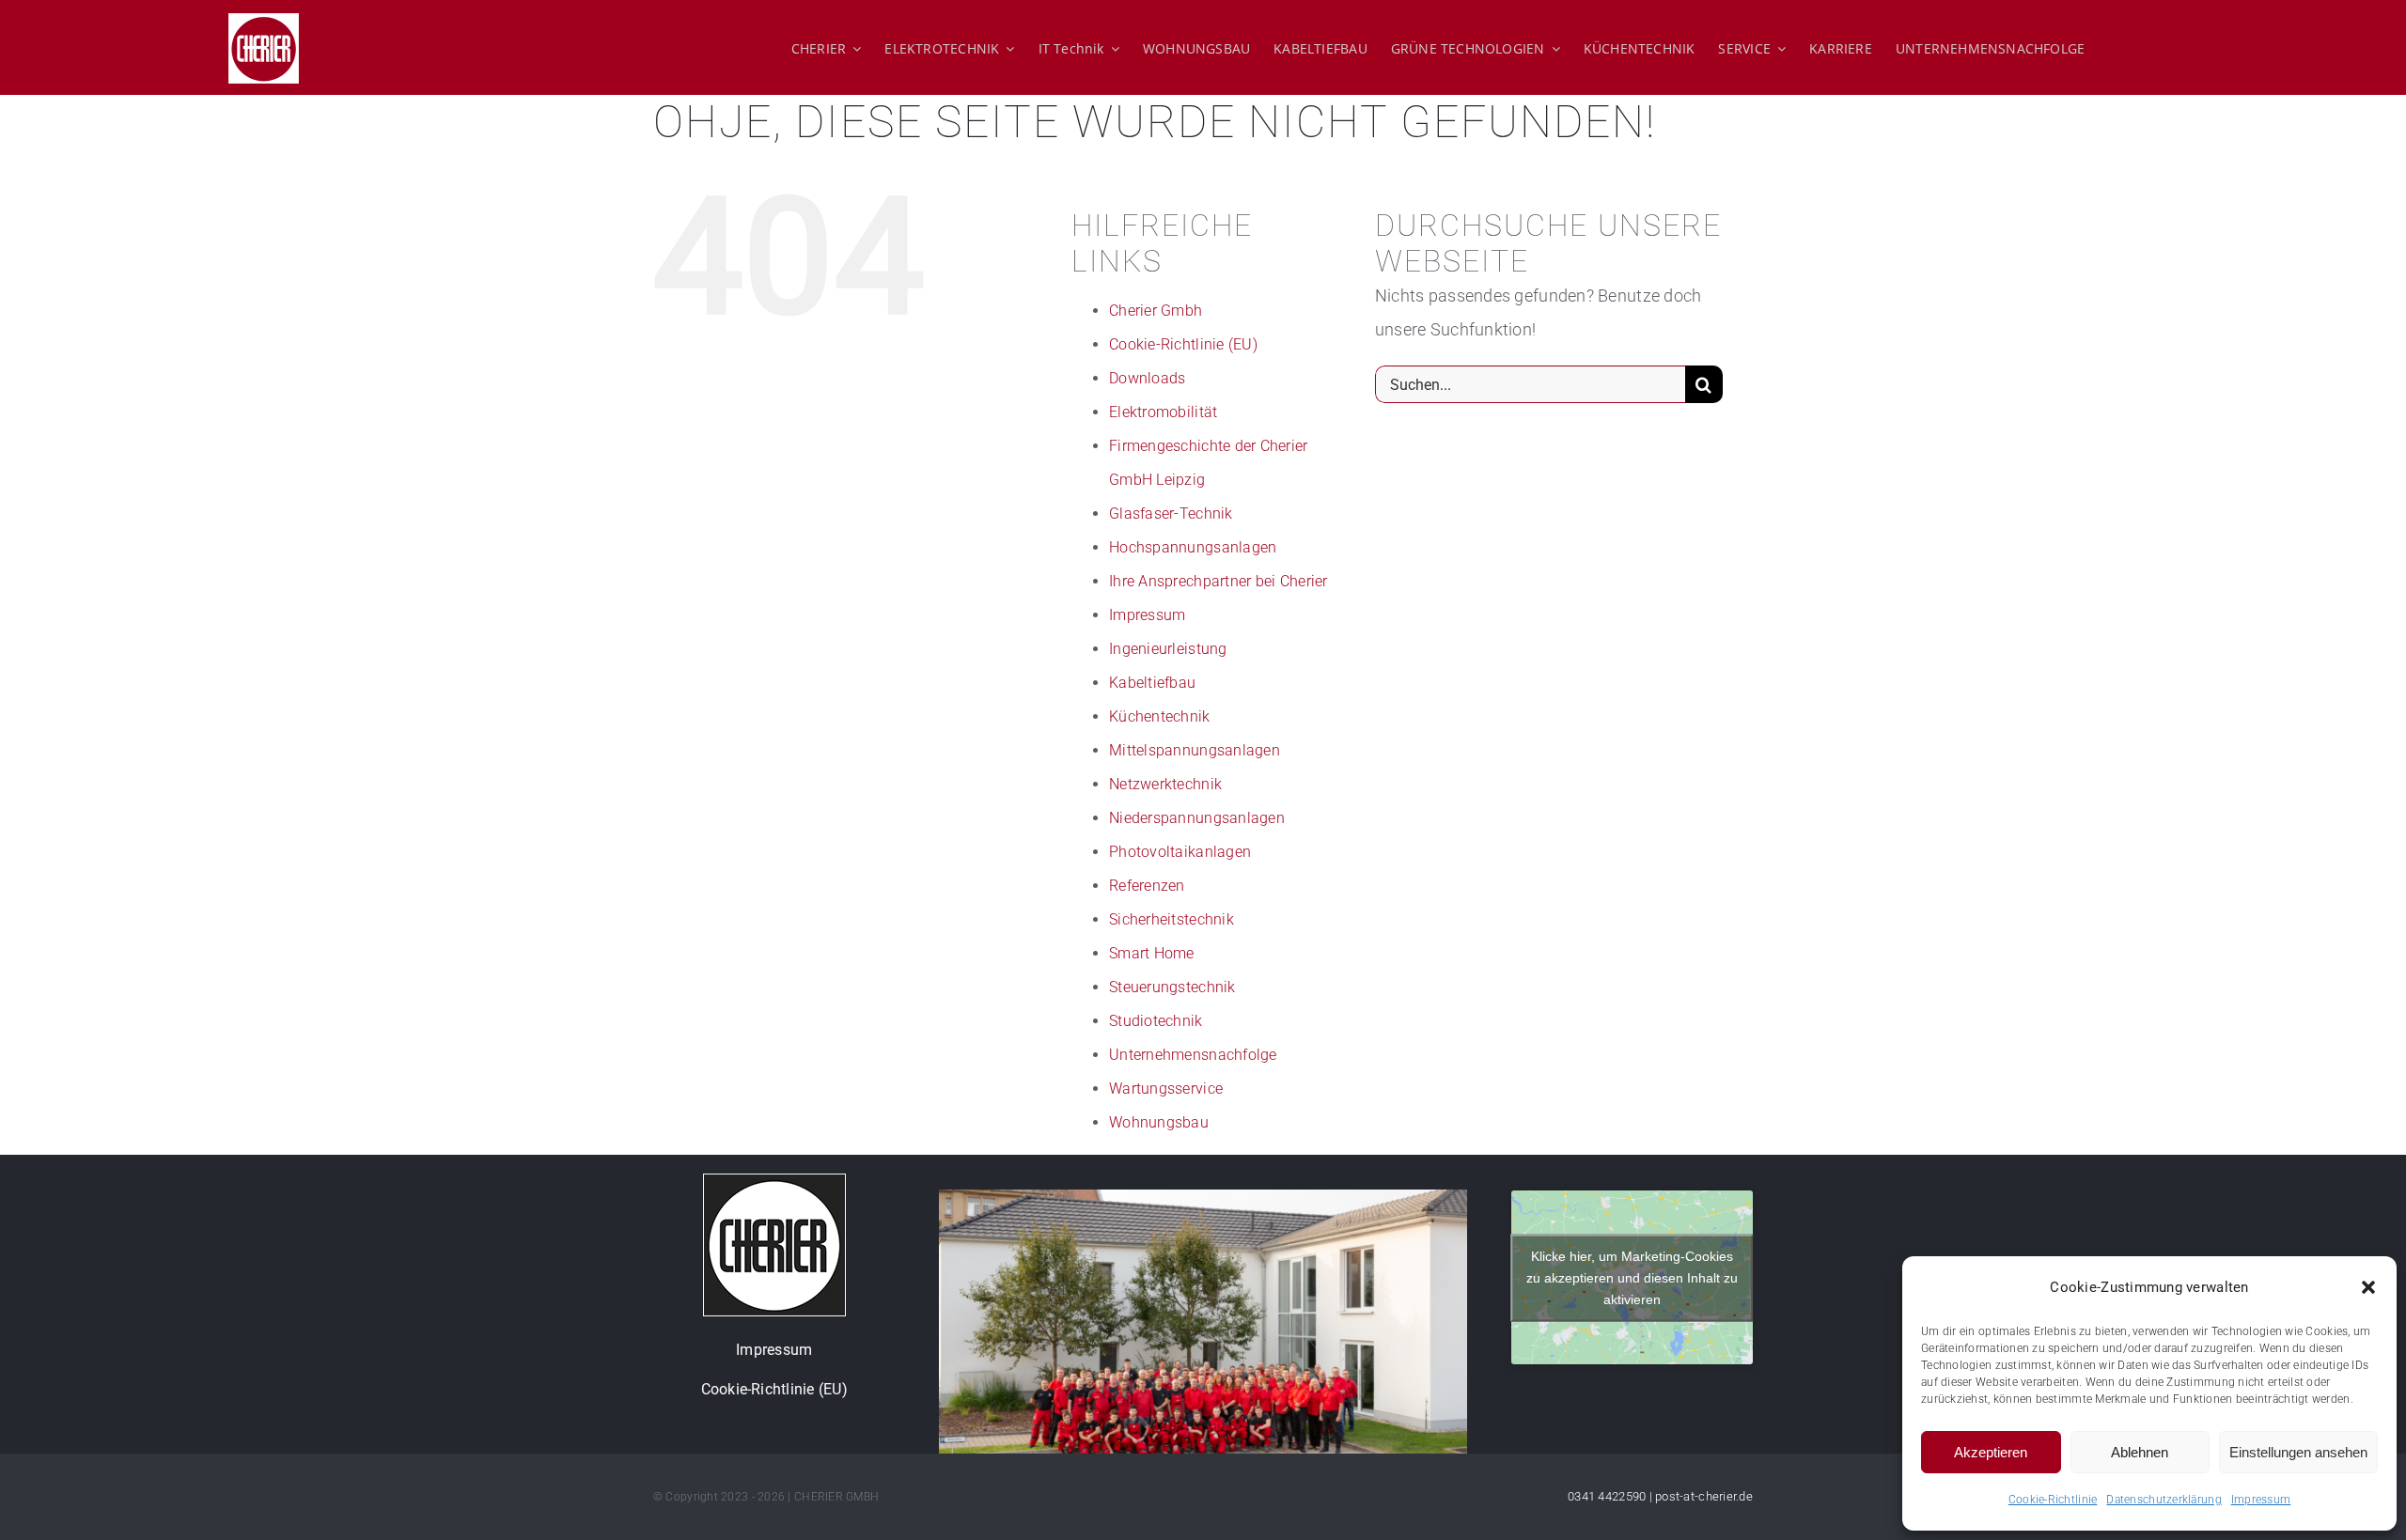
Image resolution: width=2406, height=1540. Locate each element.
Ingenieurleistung (1168, 649)
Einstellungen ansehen (2298, 1452)
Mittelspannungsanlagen (1195, 750)
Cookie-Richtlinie (2053, 1500)
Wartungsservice (1166, 1089)
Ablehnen (2140, 1452)
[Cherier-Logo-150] (774, 1182)
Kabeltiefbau (1152, 683)
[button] (2368, 1287)
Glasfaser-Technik (1171, 513)
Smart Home (1152, 953)
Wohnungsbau (1159, 1122)
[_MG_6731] (1203, 1198)
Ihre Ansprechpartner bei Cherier (1219, 581)
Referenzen (1147, 886)
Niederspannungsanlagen (1197, 818)
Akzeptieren (1991, 1452)
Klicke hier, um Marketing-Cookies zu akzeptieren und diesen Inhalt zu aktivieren (1632, 1277)
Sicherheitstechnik (1172, 919)
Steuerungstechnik (1172, 987)
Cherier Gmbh (1156, 311)
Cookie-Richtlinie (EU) (1183, 344)
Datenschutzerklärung (2164, 1500)
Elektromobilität (1163, 412)
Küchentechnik (1160, 716)
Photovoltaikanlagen (1180, 852)
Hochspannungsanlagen (1193, 547)
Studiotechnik (1156, 1021)
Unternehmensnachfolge (1193, 1055)
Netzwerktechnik (1165, 784)
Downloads (1147, 378)
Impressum (2261, 1500)
